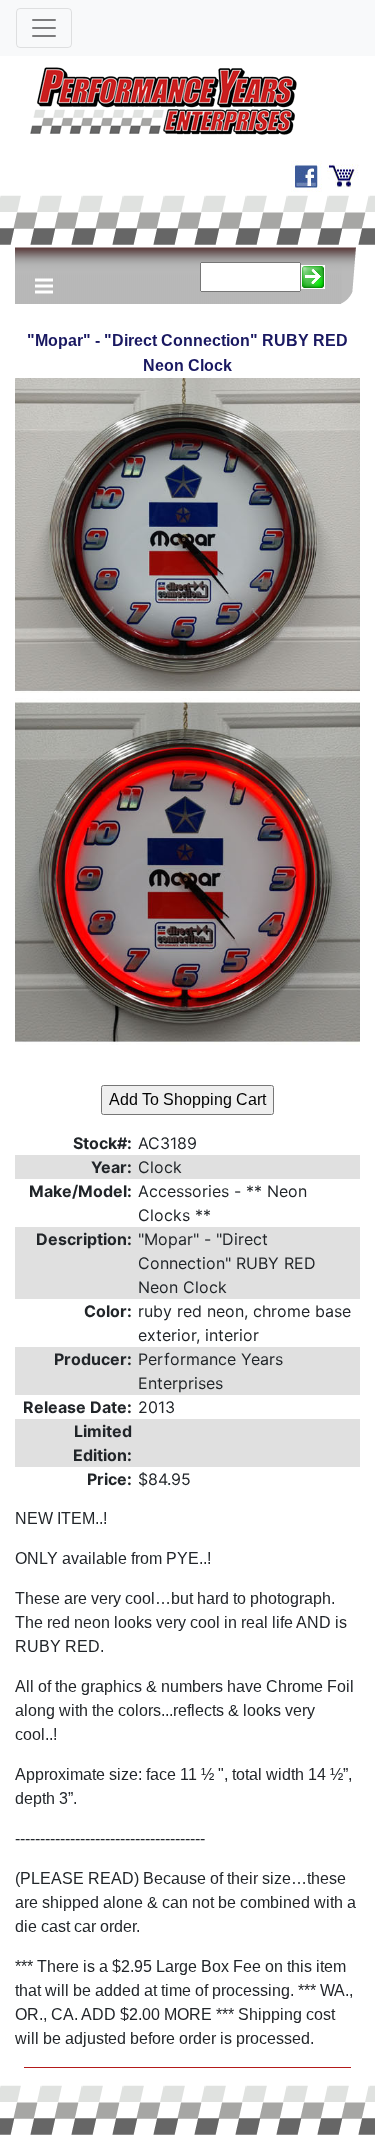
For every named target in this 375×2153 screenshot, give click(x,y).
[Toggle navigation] (44, 28)
